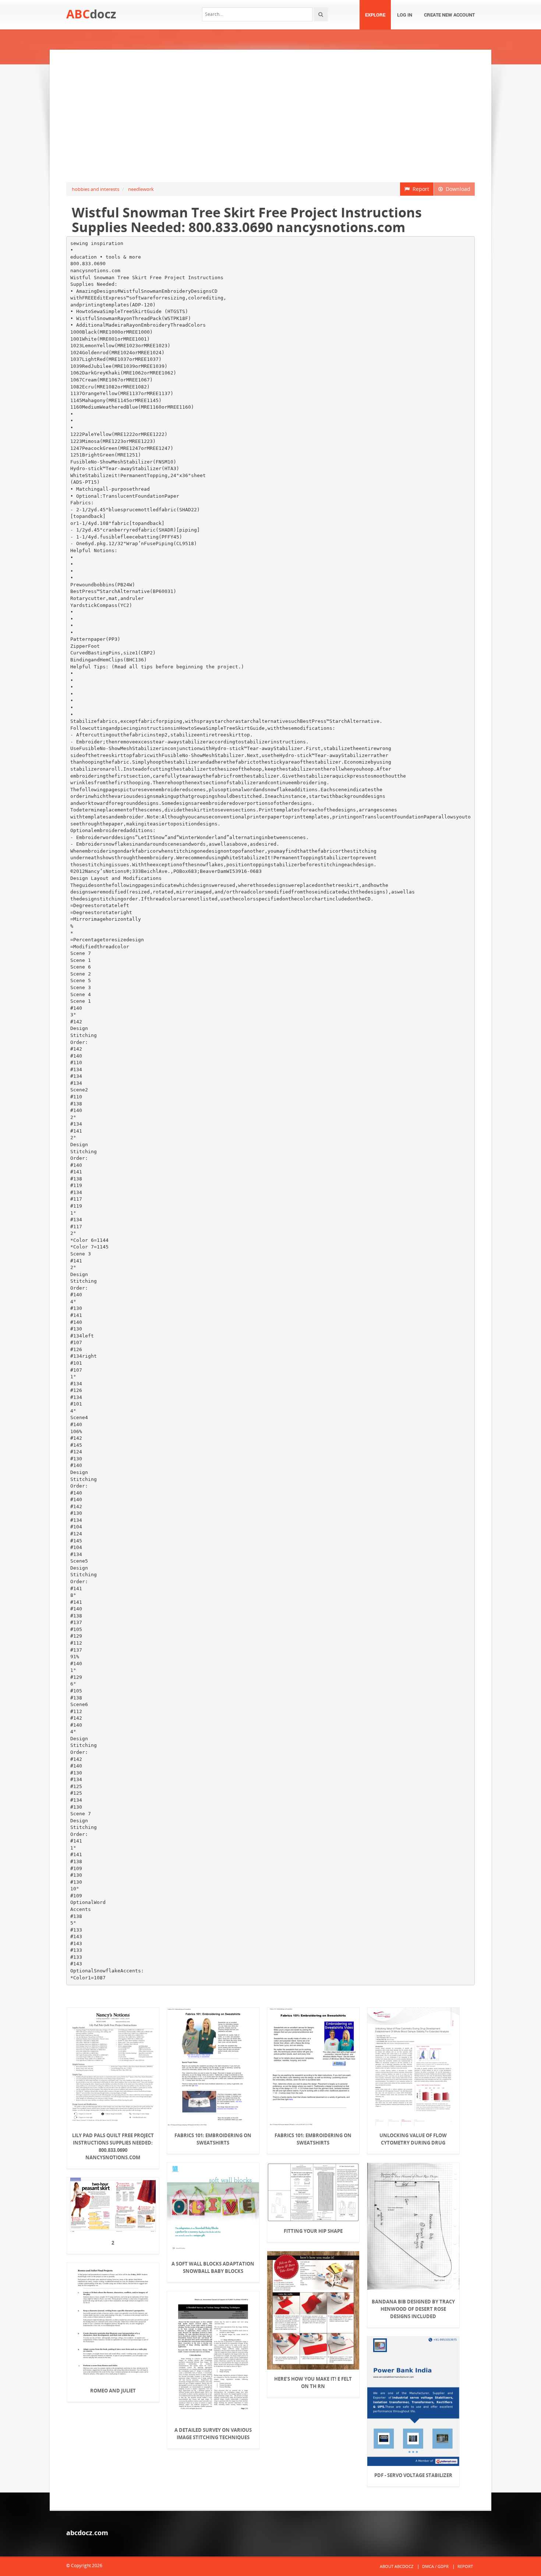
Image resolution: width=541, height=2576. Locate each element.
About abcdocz (397, 2566)
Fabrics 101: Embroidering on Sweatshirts (213, 2139)
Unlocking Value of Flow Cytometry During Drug (413, 2139)
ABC (91, 14)
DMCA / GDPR (435, 2566)
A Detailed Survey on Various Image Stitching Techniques (213, 2434)
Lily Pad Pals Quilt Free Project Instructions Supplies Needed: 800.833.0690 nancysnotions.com (113, 2146)
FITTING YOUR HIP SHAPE (313, 2231)
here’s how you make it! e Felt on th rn (313, 2383)
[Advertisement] (270, 116)
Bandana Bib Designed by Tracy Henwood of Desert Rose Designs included (413, 2309)
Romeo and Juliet (113, 2391)
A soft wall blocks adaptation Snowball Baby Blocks (213, 2267)
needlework (141, 189)
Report (419, 189)
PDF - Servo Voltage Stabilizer (413, 2475)
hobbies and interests (96, 189)
